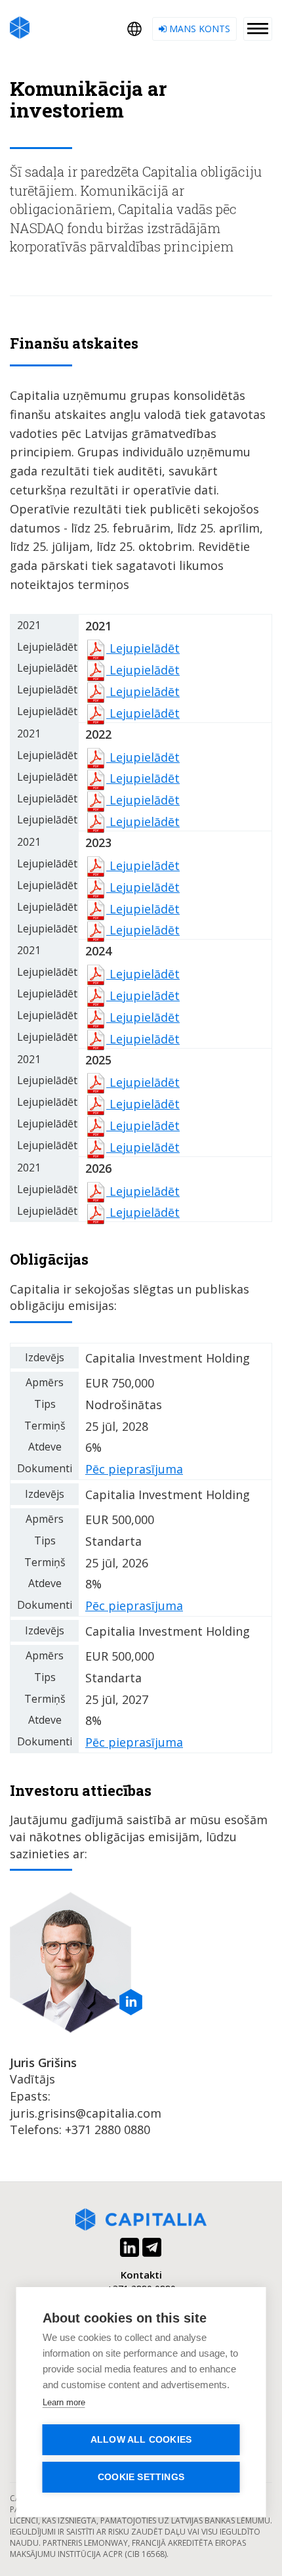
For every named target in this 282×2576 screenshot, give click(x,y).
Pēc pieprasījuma (134, 1469)
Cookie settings (141, 2477)
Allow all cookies (141, 2440)
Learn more (64, 2402)
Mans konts (198, 29)
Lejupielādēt (143, 648)
